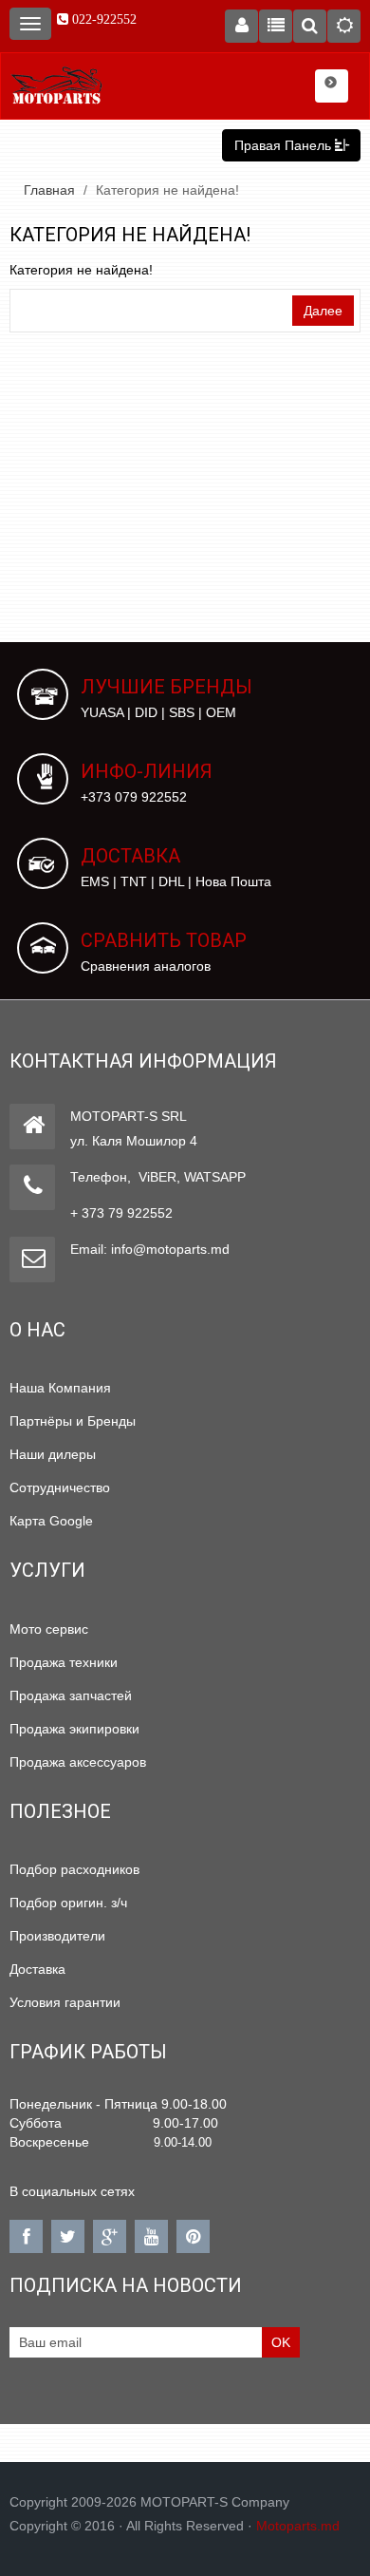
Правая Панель (285, 145)
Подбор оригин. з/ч (68, 1903)
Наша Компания (60, 1388)
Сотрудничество (60, 1487)
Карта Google (51, 1521)
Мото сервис (49, 1629)
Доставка (37, 1969)
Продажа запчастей (71, 1695)
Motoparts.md (298, 2526)
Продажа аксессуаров (78, 1762)
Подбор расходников (74, 1869)
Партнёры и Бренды (73, 1421)
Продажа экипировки (74, 1729)
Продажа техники (64, 1662)
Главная (49, 190)
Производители (57, 1936)
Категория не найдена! (167, 190)
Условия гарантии (65, 2002)
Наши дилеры (53, 1454)
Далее (323, 311)
